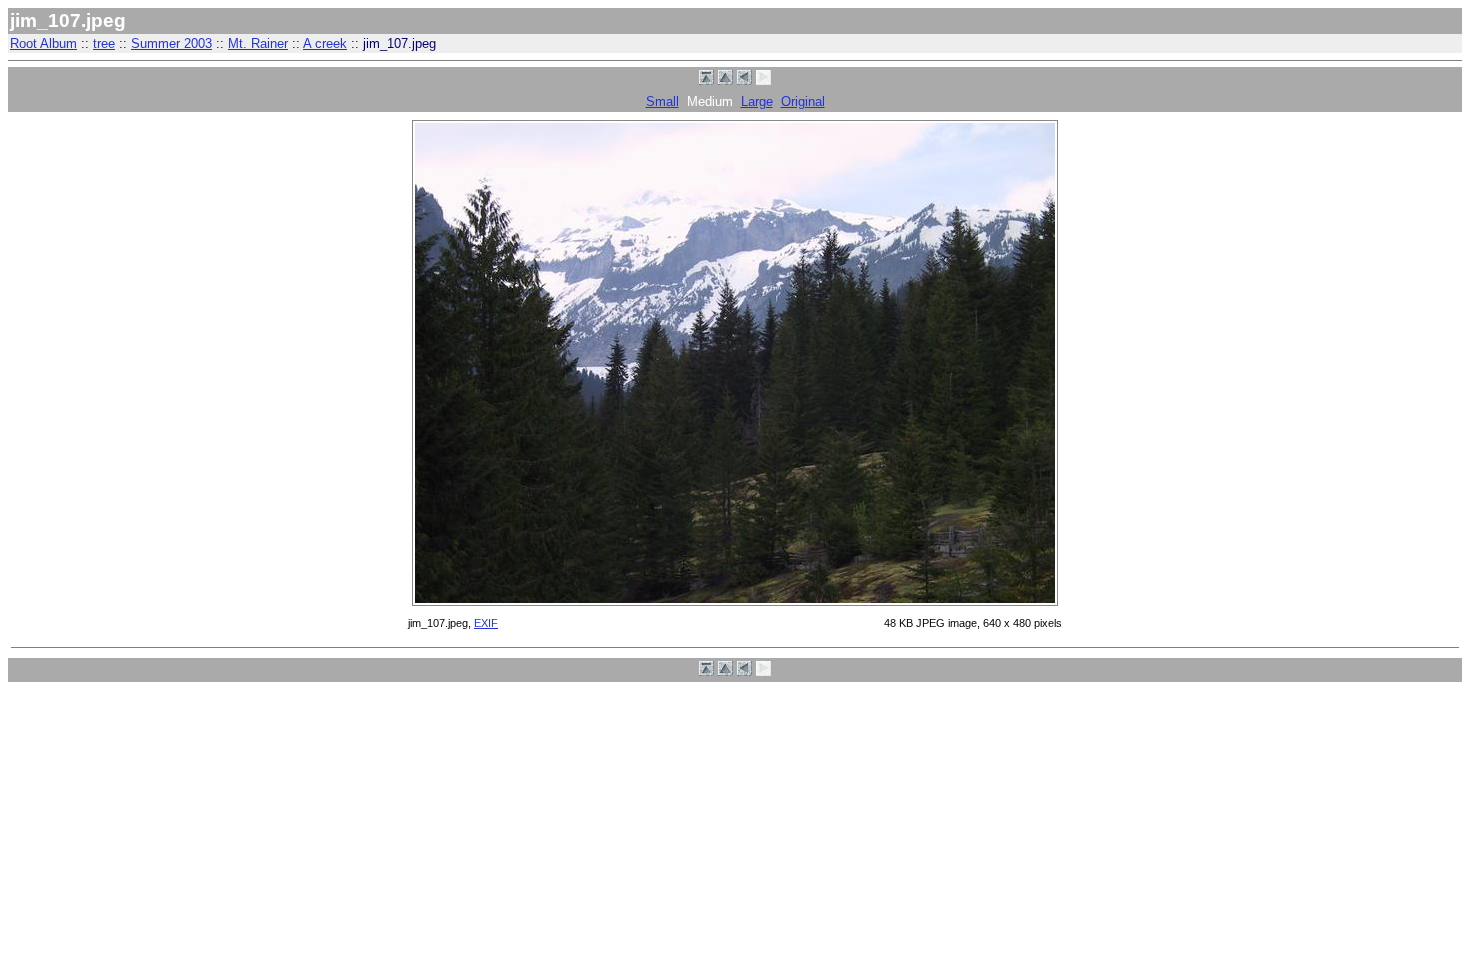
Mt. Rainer (258, 43)
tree (104, 43)
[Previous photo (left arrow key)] (744, 80)
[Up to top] (706, 80)
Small (662, 101)
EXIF (486, 623)
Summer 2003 (171, 43)
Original (803, 101)
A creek (325, 43)
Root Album (43, 43)
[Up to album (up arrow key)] (725, 80)
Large (757, 101)
